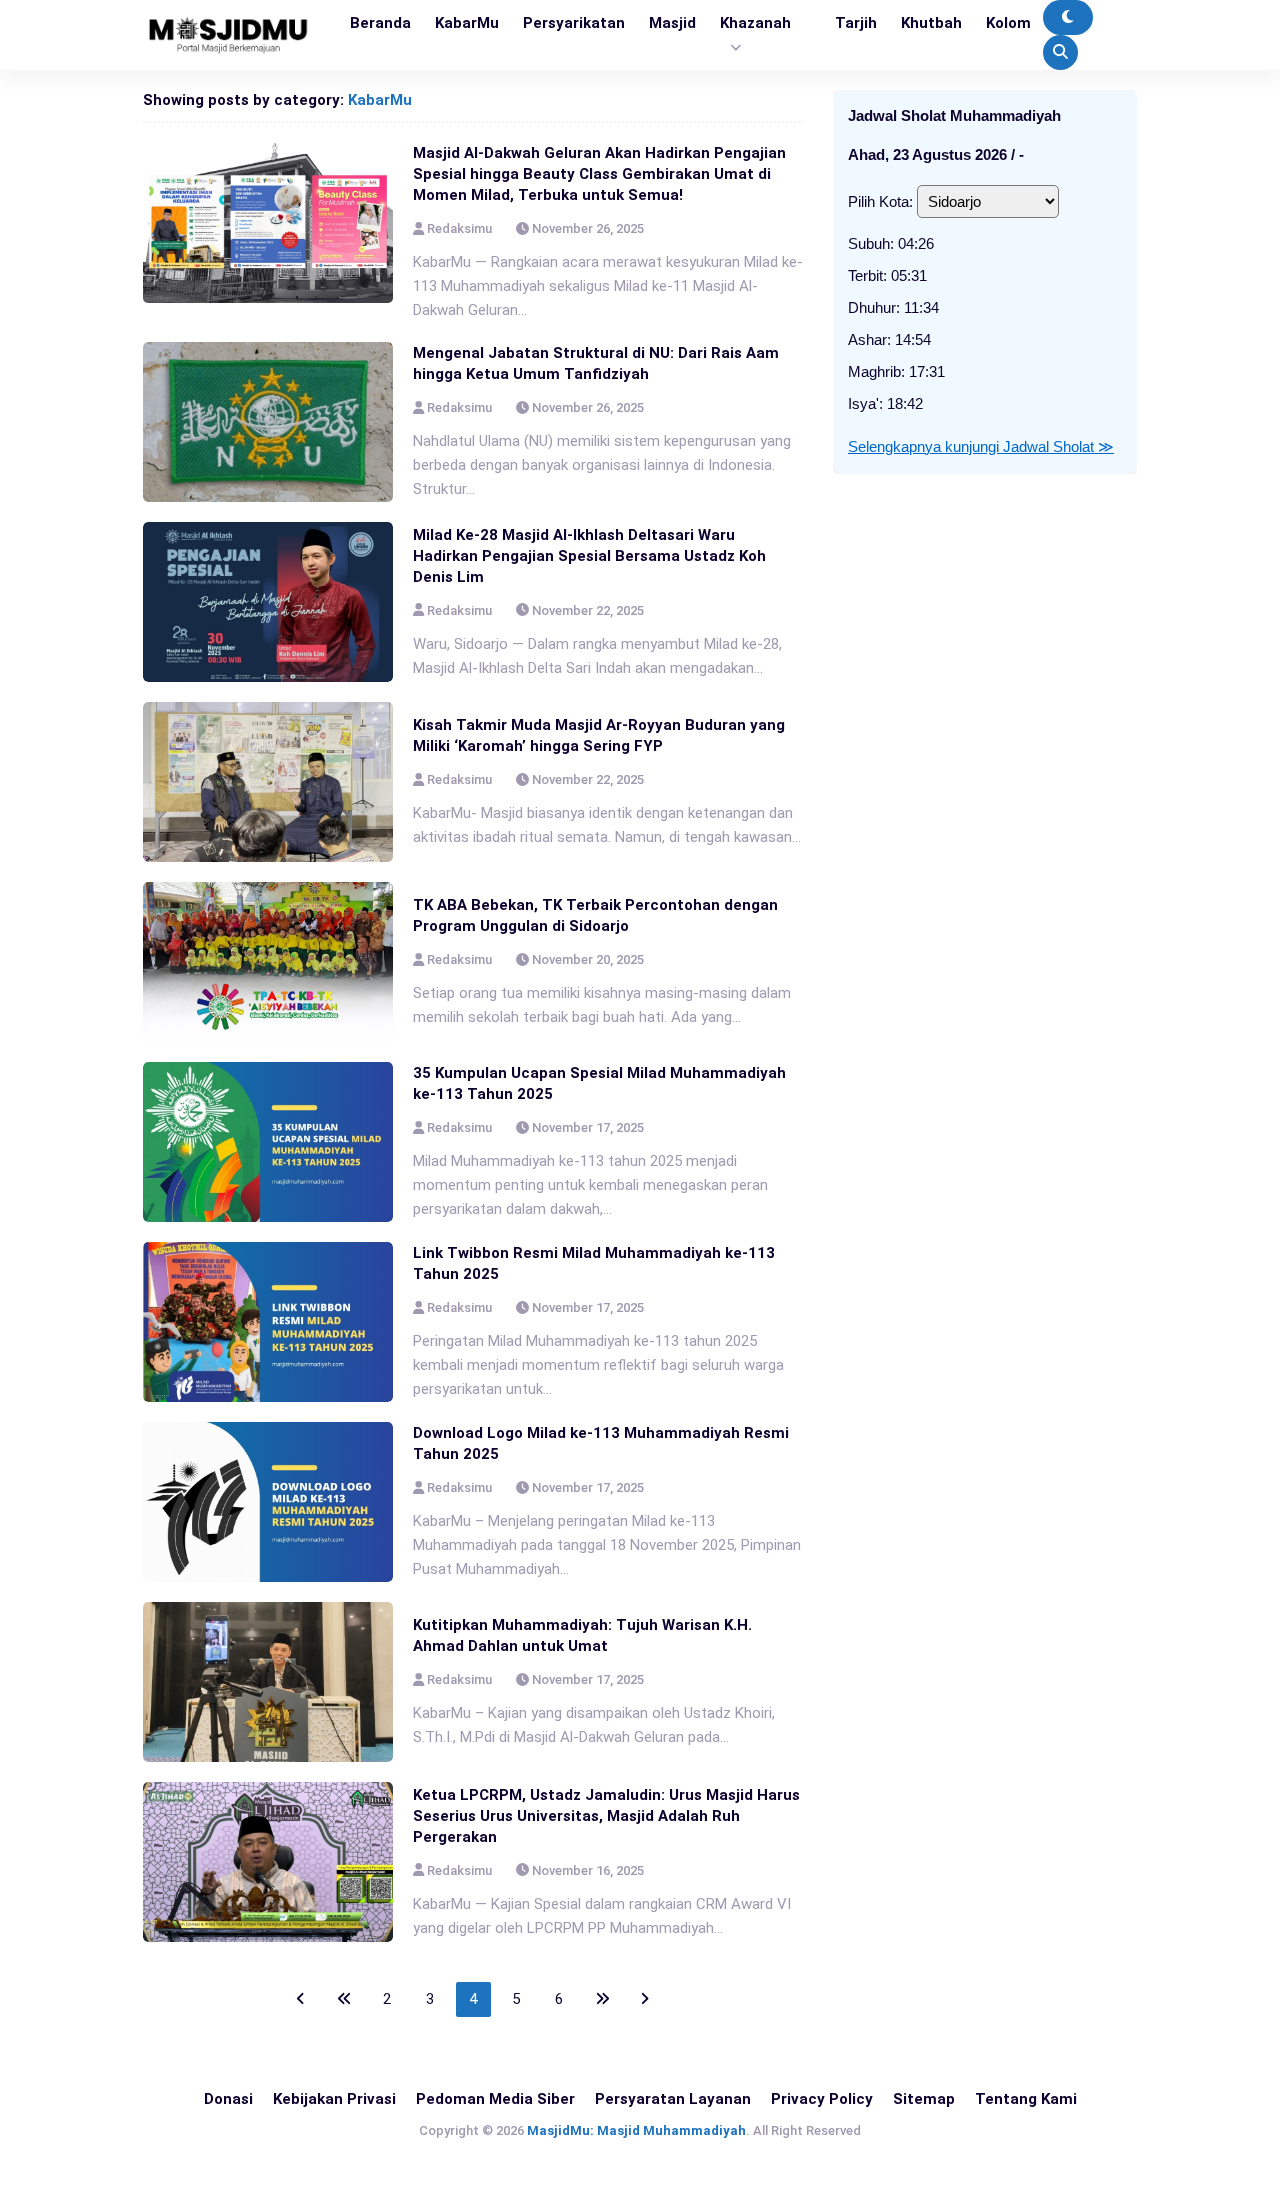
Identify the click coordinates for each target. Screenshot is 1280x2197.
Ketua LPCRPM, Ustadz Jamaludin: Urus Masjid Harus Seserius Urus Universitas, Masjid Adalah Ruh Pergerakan (606, 1816)
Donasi (228, 2099)
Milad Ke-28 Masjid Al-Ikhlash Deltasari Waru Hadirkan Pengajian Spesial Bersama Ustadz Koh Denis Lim (589, 556)
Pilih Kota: (880, 201)
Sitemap (924, 2099)
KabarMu (380, 100)
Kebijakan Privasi (334, 2099)
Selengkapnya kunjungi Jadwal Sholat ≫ (981, 446)
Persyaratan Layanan (673, 2099)
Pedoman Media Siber (495, 2099)
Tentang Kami (1026, 2099)
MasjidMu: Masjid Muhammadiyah (636, 2130)
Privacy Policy (822, 2099)
